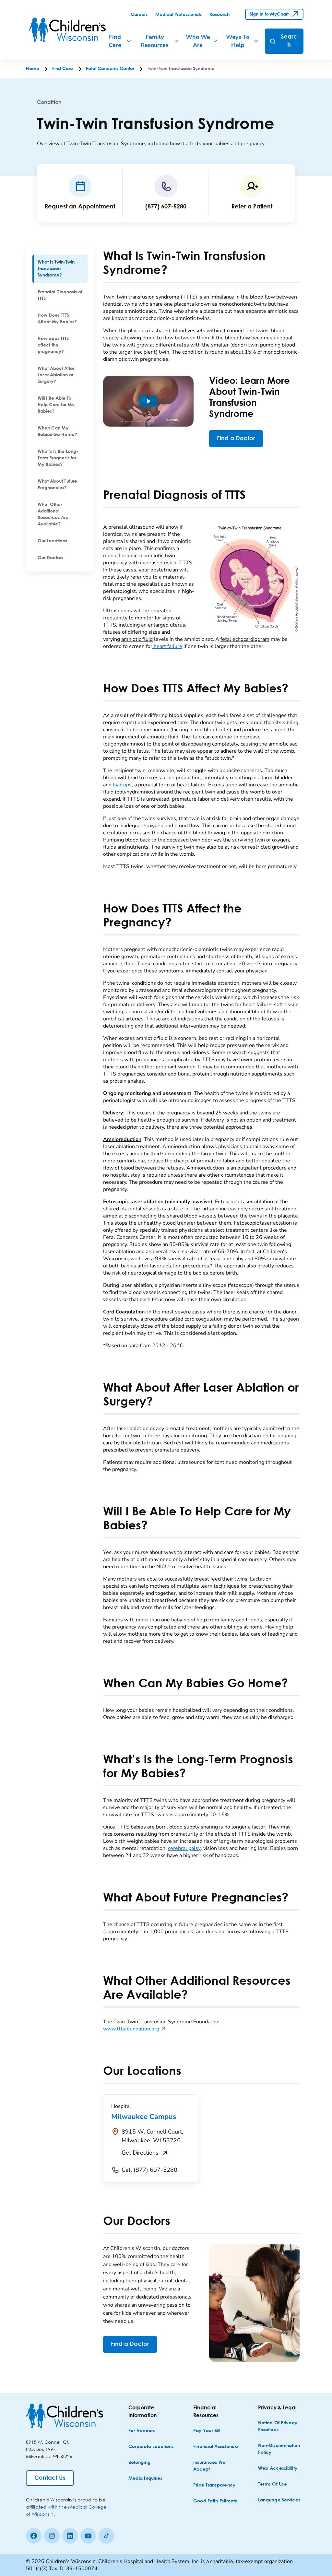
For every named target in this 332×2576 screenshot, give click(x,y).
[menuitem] (60, 269)
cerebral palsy (184, 1848)
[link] (139, 15)
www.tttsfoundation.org (134, 2029)
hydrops (122, 785)
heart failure (167, 646)
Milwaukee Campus (144, 2117)
